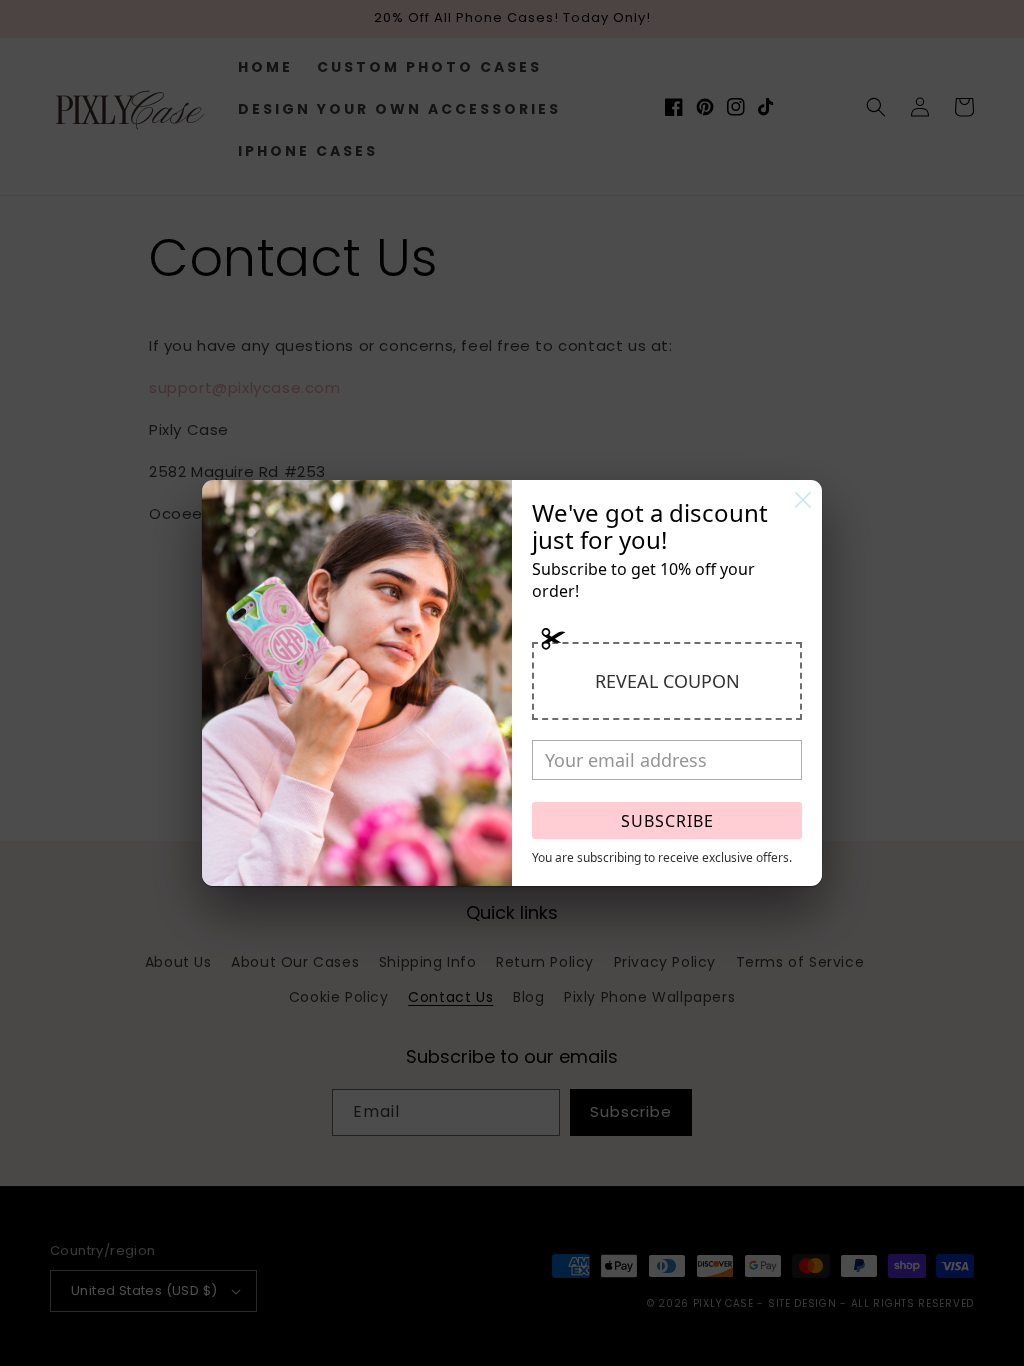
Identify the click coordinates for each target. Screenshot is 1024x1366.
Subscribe (667, 821)
